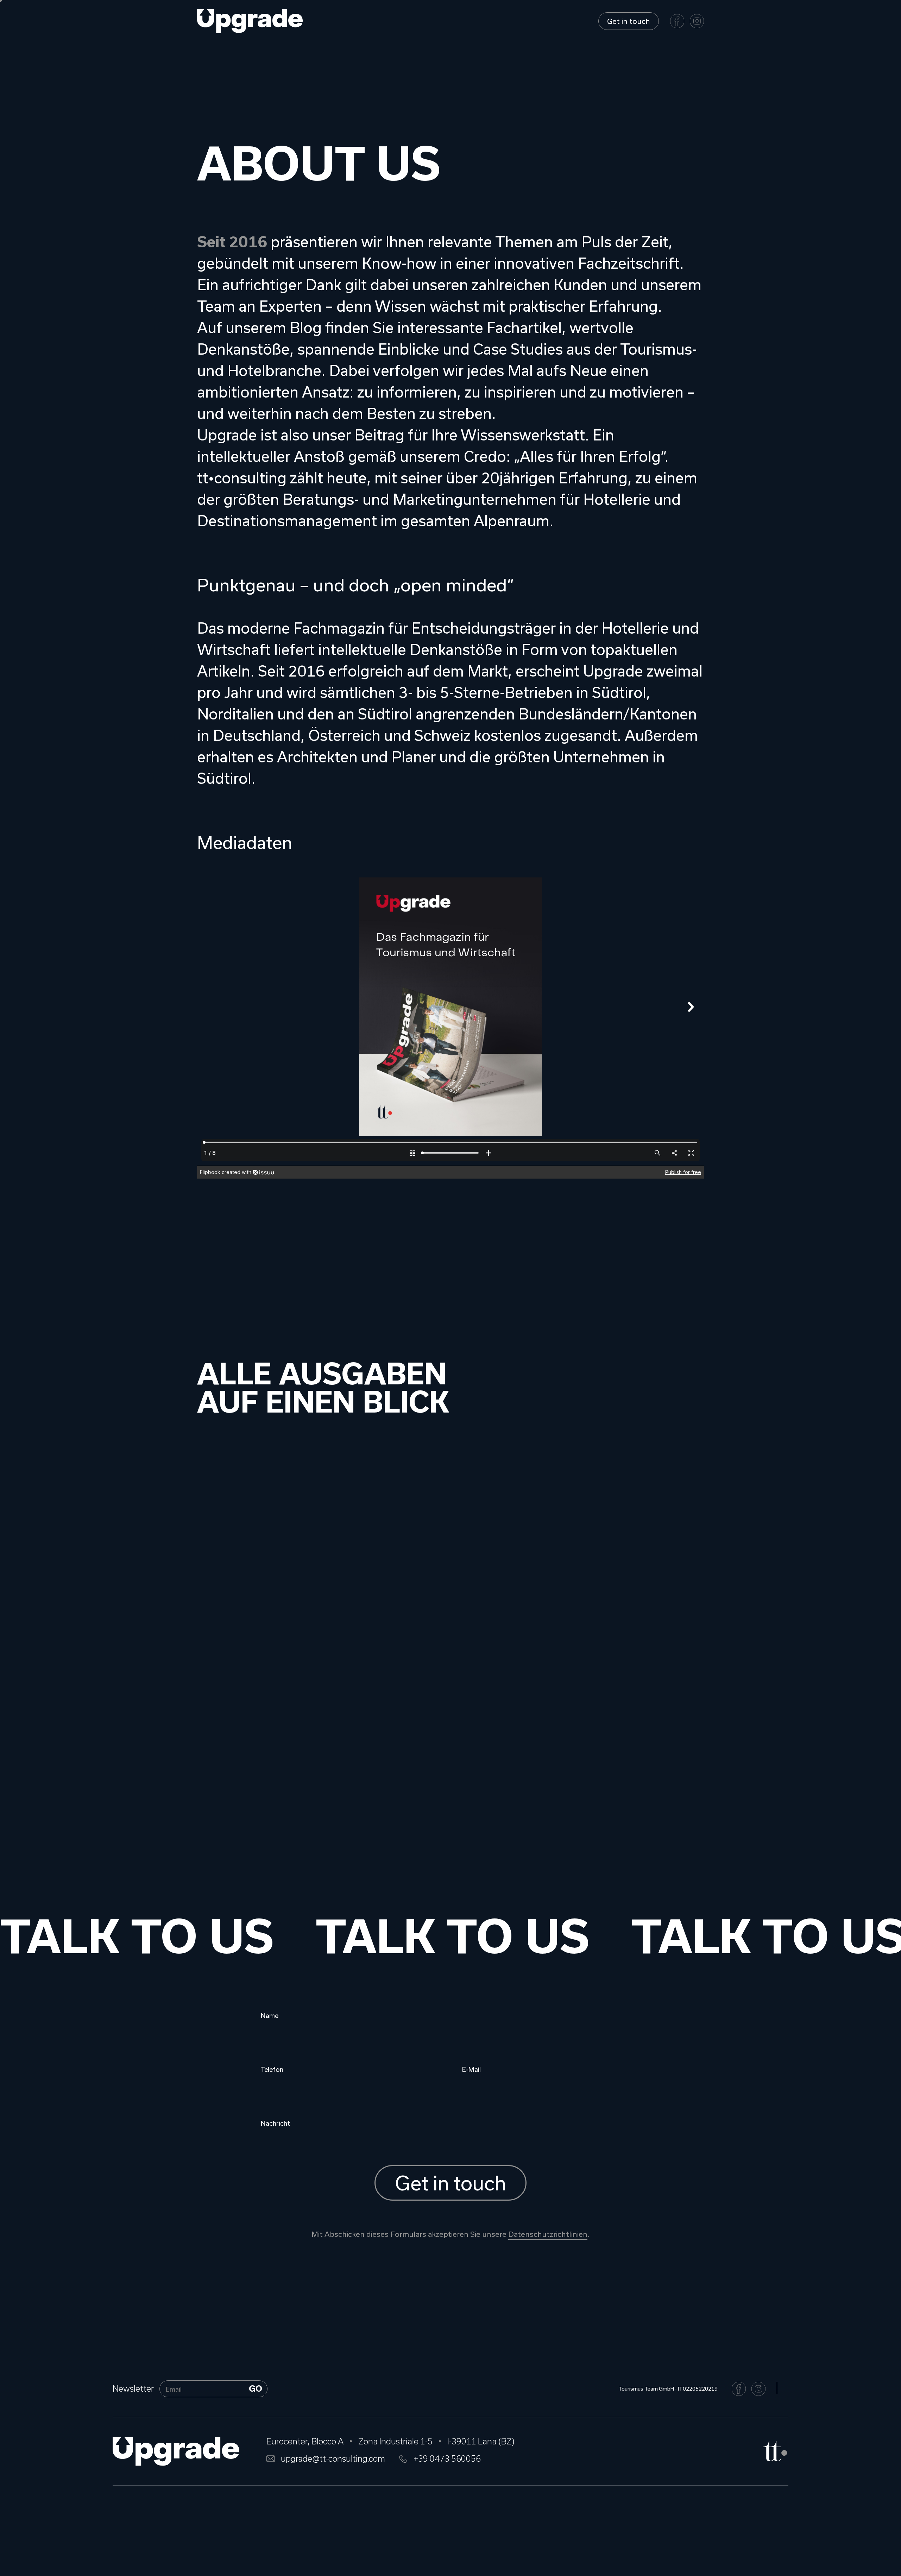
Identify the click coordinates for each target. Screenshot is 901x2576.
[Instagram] (697, 21)
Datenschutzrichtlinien (548, 2234)
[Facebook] (677, 21)
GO (256, 2389)
